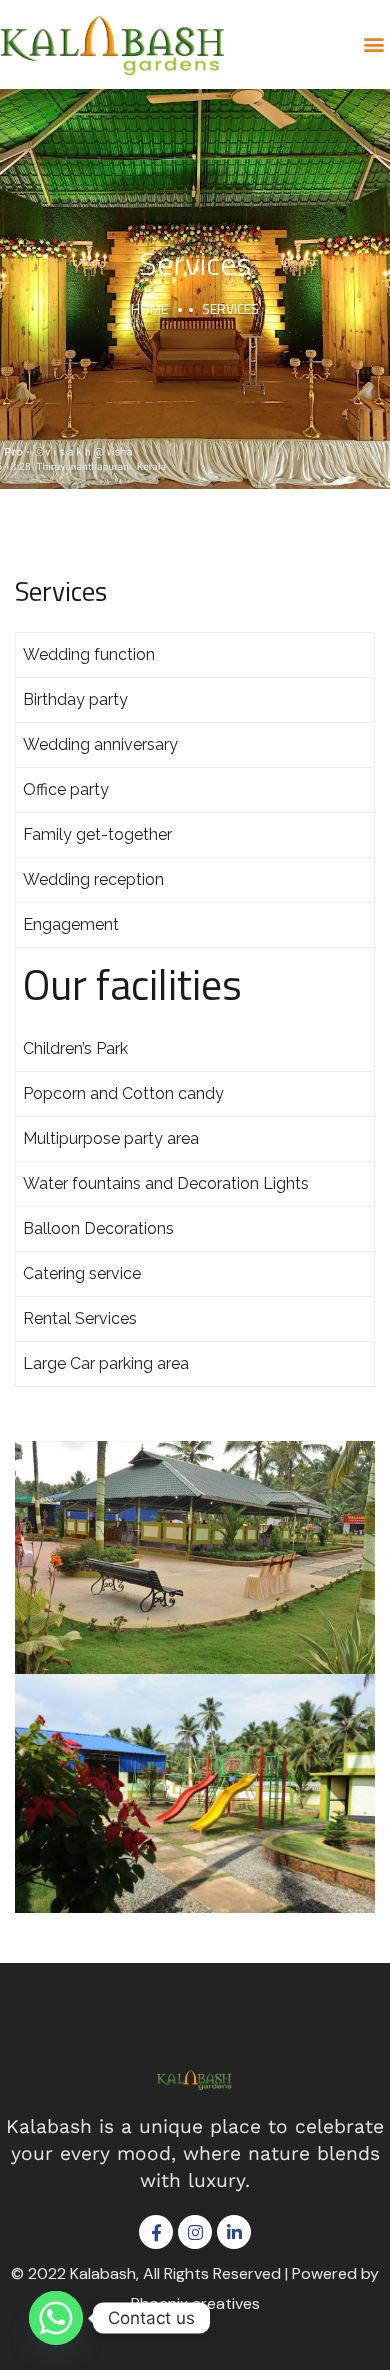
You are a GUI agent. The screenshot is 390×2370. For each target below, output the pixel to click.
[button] (373, 44)
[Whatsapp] (56, 2318)
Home (149, 308)
